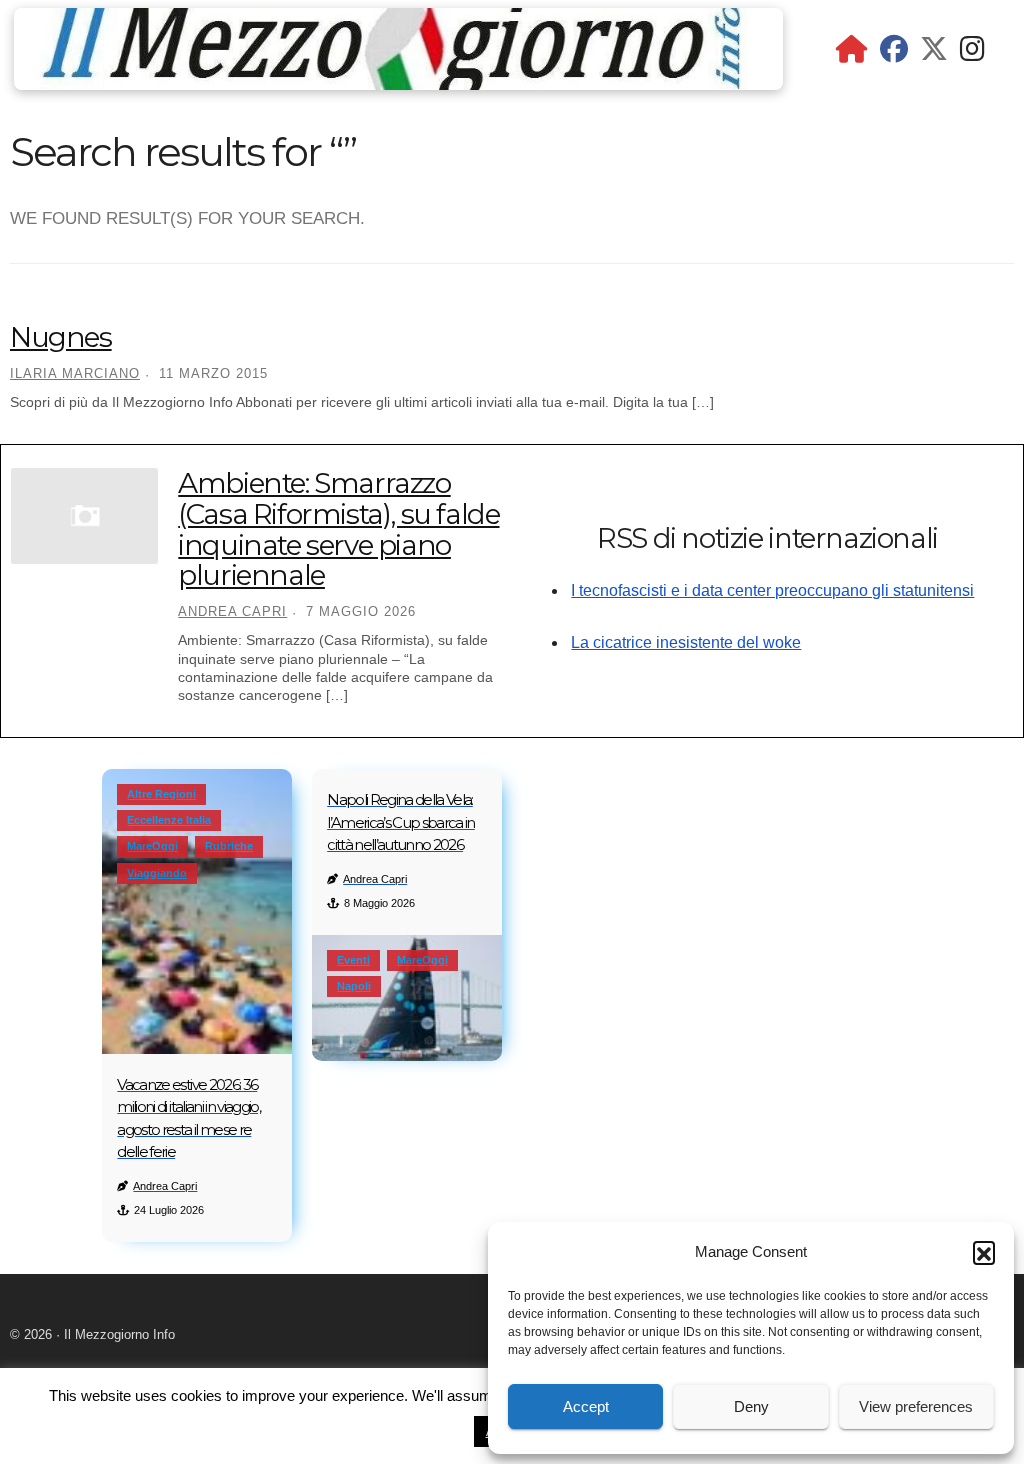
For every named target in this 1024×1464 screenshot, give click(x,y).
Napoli (354, 986)
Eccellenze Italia (169, 820)
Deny (751, 1406)
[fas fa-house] (852, 53)
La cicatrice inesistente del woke (686, 642)
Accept (586, 1406)
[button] (984, 1252)
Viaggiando (157, 873)
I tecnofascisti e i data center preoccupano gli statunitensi (772, 590)
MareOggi (152, 846)
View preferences (916, 1406)
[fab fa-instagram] (972, 53)
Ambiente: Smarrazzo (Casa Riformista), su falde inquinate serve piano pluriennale (338, 529)
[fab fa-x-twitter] (934, 53)
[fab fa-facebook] (894, 53)
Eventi (353, 960)
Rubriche (229, 846)
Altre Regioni (161, 794)
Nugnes (61, 337)
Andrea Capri (232, 611)
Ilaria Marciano (75, 373)
